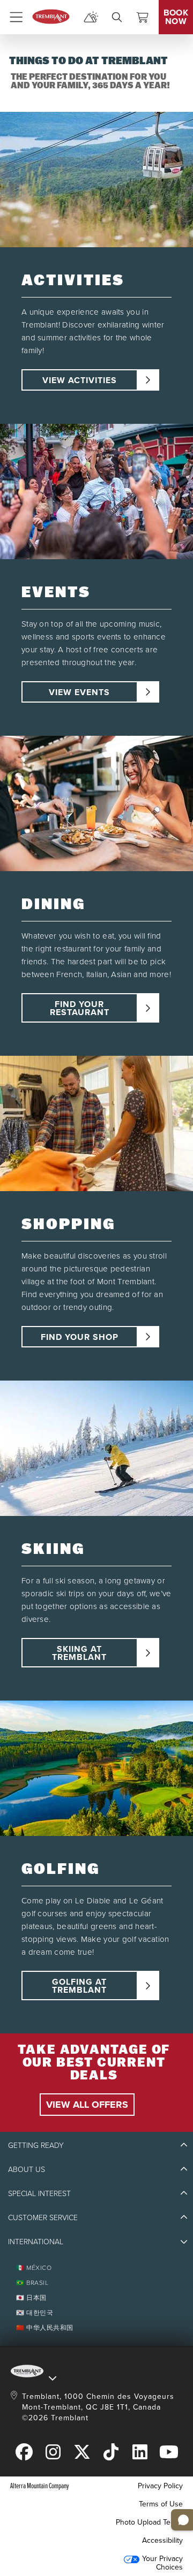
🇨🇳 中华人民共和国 (45, 2327)
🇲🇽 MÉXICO (34, 2268)
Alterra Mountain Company (40, 2485)
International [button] (36, 2241)
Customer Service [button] (43, 2217)
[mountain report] (91, 17)
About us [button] (27, 2169)
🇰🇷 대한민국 (35, 2312)
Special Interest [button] (39, 2193)
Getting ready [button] (36, 2145)
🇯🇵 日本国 (31, 2297)
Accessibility (162, 2540)
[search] (117, 17)
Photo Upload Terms (149, 2522)
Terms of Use (161, 2504)
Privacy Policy (160, 2486)
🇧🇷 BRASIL (32, 2282)
